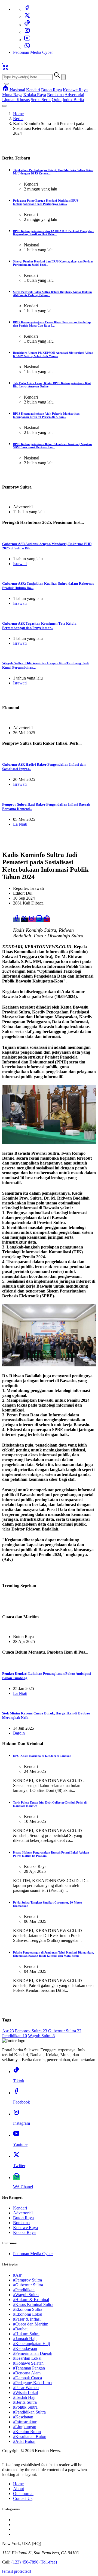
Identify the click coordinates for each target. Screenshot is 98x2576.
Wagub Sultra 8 (41, 2036)
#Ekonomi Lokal (28, 2314)
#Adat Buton (24, 2441)
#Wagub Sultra (26, 2295)
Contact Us (23, 2498)
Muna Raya (12, 95)
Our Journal (23, 2494)
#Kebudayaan (25, 2348)
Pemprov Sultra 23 (31, 2031)
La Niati (20, 824)
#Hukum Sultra (26, 2334)
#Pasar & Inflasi (27, 2319)
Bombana (55, 95)
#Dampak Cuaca (27, 2378)
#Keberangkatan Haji (31, 2344)
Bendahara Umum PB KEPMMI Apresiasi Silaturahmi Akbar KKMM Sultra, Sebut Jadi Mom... (53, 354)
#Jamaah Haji (25, 2339)
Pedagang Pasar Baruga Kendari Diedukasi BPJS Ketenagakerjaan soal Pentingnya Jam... (46, 202)
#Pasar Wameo (26, 2388)
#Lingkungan (25, 2427)
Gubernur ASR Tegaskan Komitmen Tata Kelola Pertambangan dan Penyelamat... (39, 626)
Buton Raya (51, 90)
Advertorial (74, 95)
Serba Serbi (41, 100)
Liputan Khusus (16, 100)
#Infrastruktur (25, 2422)
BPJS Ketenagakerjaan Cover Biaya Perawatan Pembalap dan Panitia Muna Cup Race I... (52, 324)
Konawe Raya (75, 90)
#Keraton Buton (27, 2432)
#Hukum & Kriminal (31, 2300)
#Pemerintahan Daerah (33, 2353)
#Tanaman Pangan (29, 2368)
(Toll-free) (34, 2562)
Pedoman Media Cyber (33, 52)
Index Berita (73, 100)
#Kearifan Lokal (27, 2358)
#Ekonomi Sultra (28, 2309)
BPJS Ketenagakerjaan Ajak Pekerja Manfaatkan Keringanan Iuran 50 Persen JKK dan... (46, 415)
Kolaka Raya (35, 95)
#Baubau (21, 2329)
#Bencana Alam (27, 2373)
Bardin (19, 1733)
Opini (57, 100)
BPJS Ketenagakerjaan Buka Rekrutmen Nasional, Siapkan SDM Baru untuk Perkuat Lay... (52, 446)
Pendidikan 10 (15, 2036)
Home (18, 114)
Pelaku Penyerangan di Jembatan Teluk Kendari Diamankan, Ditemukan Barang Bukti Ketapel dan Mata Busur (53, 1954)
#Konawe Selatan (28, 2363)
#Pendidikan (24, 2290)
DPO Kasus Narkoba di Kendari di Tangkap (42, 1756)
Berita (18, 119)
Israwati (20, 564)
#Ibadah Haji (24, 2397)
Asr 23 (8, 2031)
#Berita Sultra (25, 2402)
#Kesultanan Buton (30, 2436)
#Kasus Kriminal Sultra (33, 2304)
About (19, 2489)
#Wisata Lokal (25, 2392)
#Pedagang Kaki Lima (32, 2383)
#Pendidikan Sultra (29, 2412)
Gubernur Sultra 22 (65, 2031)
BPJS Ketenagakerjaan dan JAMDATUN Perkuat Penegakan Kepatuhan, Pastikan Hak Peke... (54, 233)
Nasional (17, 90)
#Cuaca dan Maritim (31, 2324)
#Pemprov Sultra (27, 2280)
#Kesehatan (23, 2417)
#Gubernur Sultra (28, 2285)
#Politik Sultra (25, 2407)
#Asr (17, 2275)
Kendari (33, 90)
